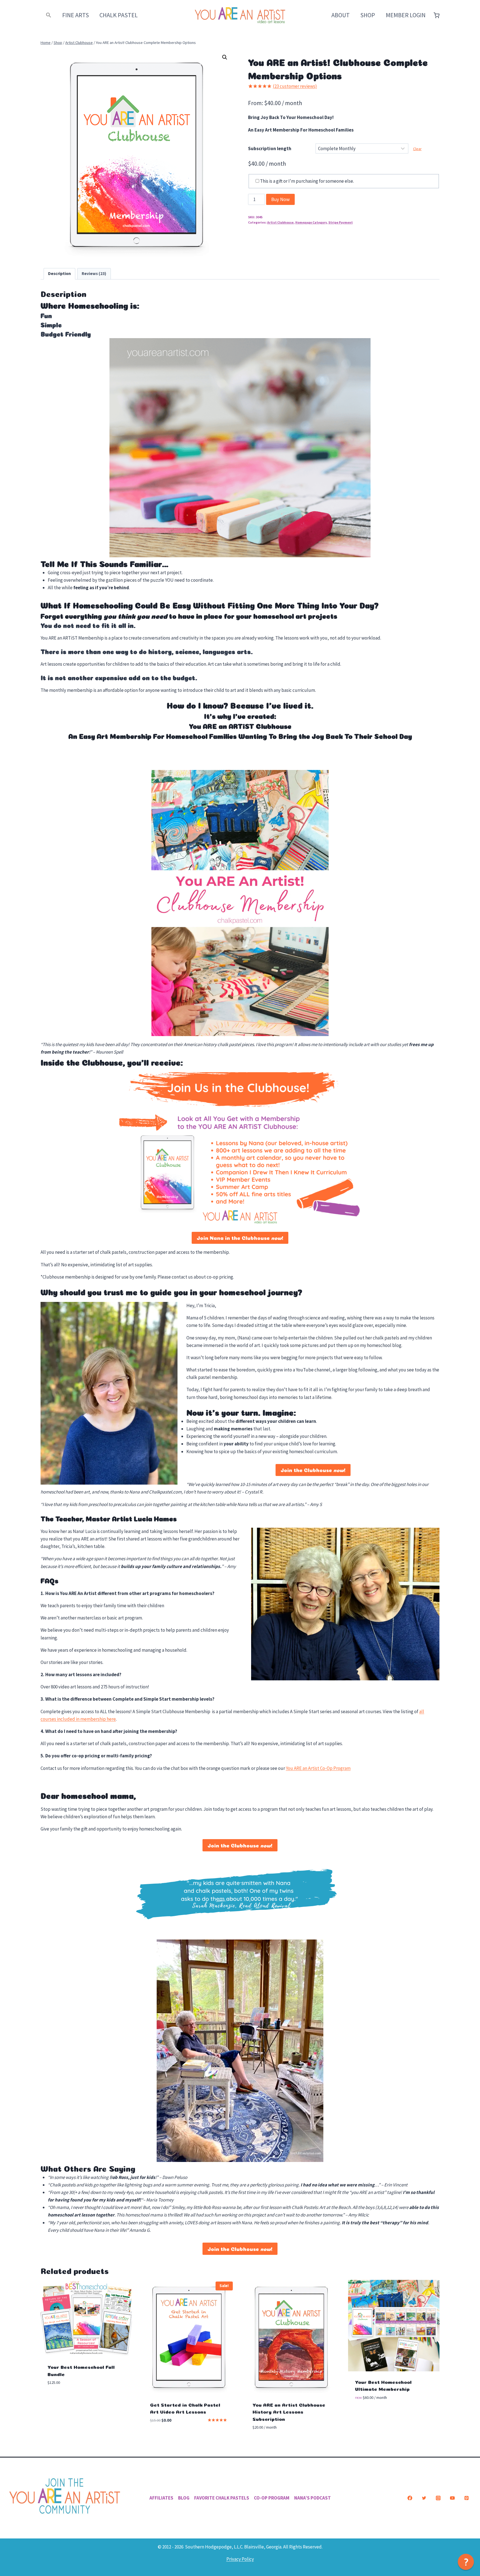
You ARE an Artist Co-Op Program (318, 1768)
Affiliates (161, 2498)
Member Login (406, 15)
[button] (49, 15)
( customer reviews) (295, 86)
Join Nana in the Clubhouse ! (240, 1238)
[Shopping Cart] (437, 15)
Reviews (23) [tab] (94, 273)
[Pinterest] (466, 2498)
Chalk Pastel (119, 15)
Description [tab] (59, 273)
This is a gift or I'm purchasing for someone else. (307, 181)
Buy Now (280, 199)
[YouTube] (452, 2498)
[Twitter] (424, 2498)
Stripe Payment (341, 222)
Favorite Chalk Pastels (222, 2498)
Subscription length (270, 148)
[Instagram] (438, 2498)
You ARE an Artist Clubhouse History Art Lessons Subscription (289, 2411)
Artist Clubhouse (280, 222)
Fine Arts (76, 15)
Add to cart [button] (60, 2399)
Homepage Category (311, 222)
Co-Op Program (272, 2498)
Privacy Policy (240, 2559)
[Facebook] (410, 2498)
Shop (368, 15)
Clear (417, 149)
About (341, 15)
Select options (371, 2414)
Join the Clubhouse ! (313, 1470)
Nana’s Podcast (312, 2498)
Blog (184, 2498)
